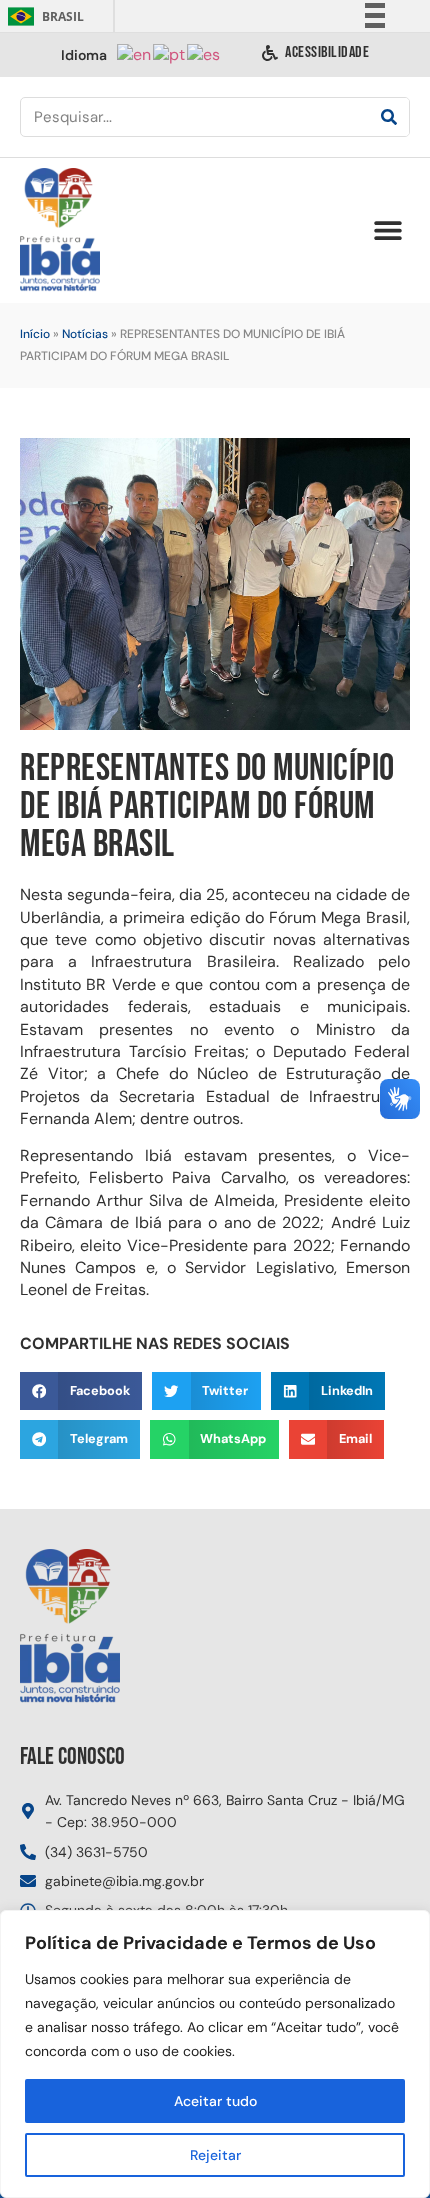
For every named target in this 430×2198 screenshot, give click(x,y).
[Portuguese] (170, 53)
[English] (135, 53)
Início (35, 334)
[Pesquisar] (389, 117)
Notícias (85, 334)
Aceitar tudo (215, 2101)
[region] (215, 2054)
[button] (387, 230)
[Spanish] (204, 53)
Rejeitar (215, 2155)
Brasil (42, 16)
